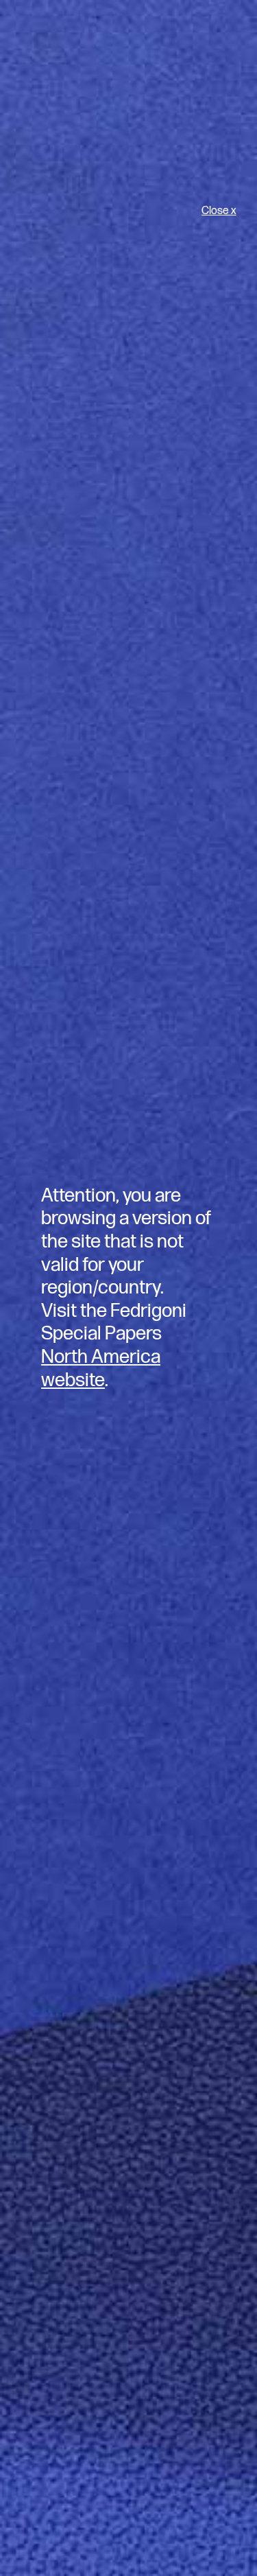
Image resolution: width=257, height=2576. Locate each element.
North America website (101, 1369)
